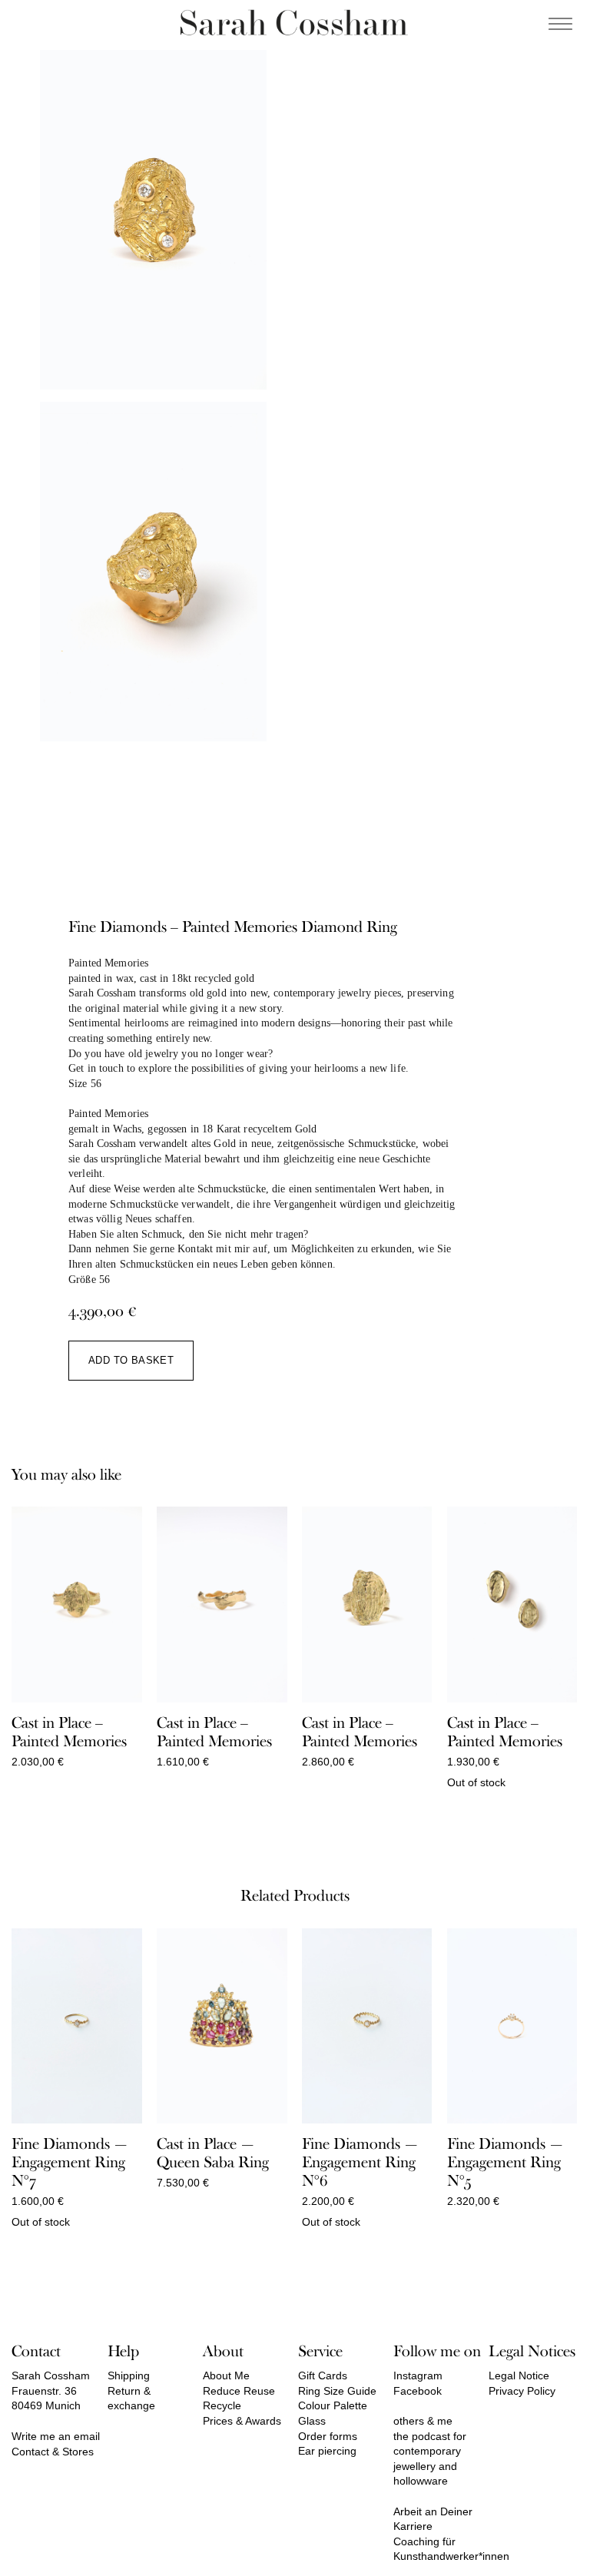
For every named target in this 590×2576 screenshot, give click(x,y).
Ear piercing (327, 2451)
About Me (226, 2375)
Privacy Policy (522, 2391)
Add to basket (131, 1360)
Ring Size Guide (337, 2391)
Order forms (328, 2436)
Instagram (418, 2375)
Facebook (418, 2391)
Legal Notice (519, 2375)
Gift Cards (323, 2375)
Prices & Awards (242, 2421)
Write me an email (56, 2436)
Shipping (129, 2375)
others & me (423, 2421)
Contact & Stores (53, 2452)
